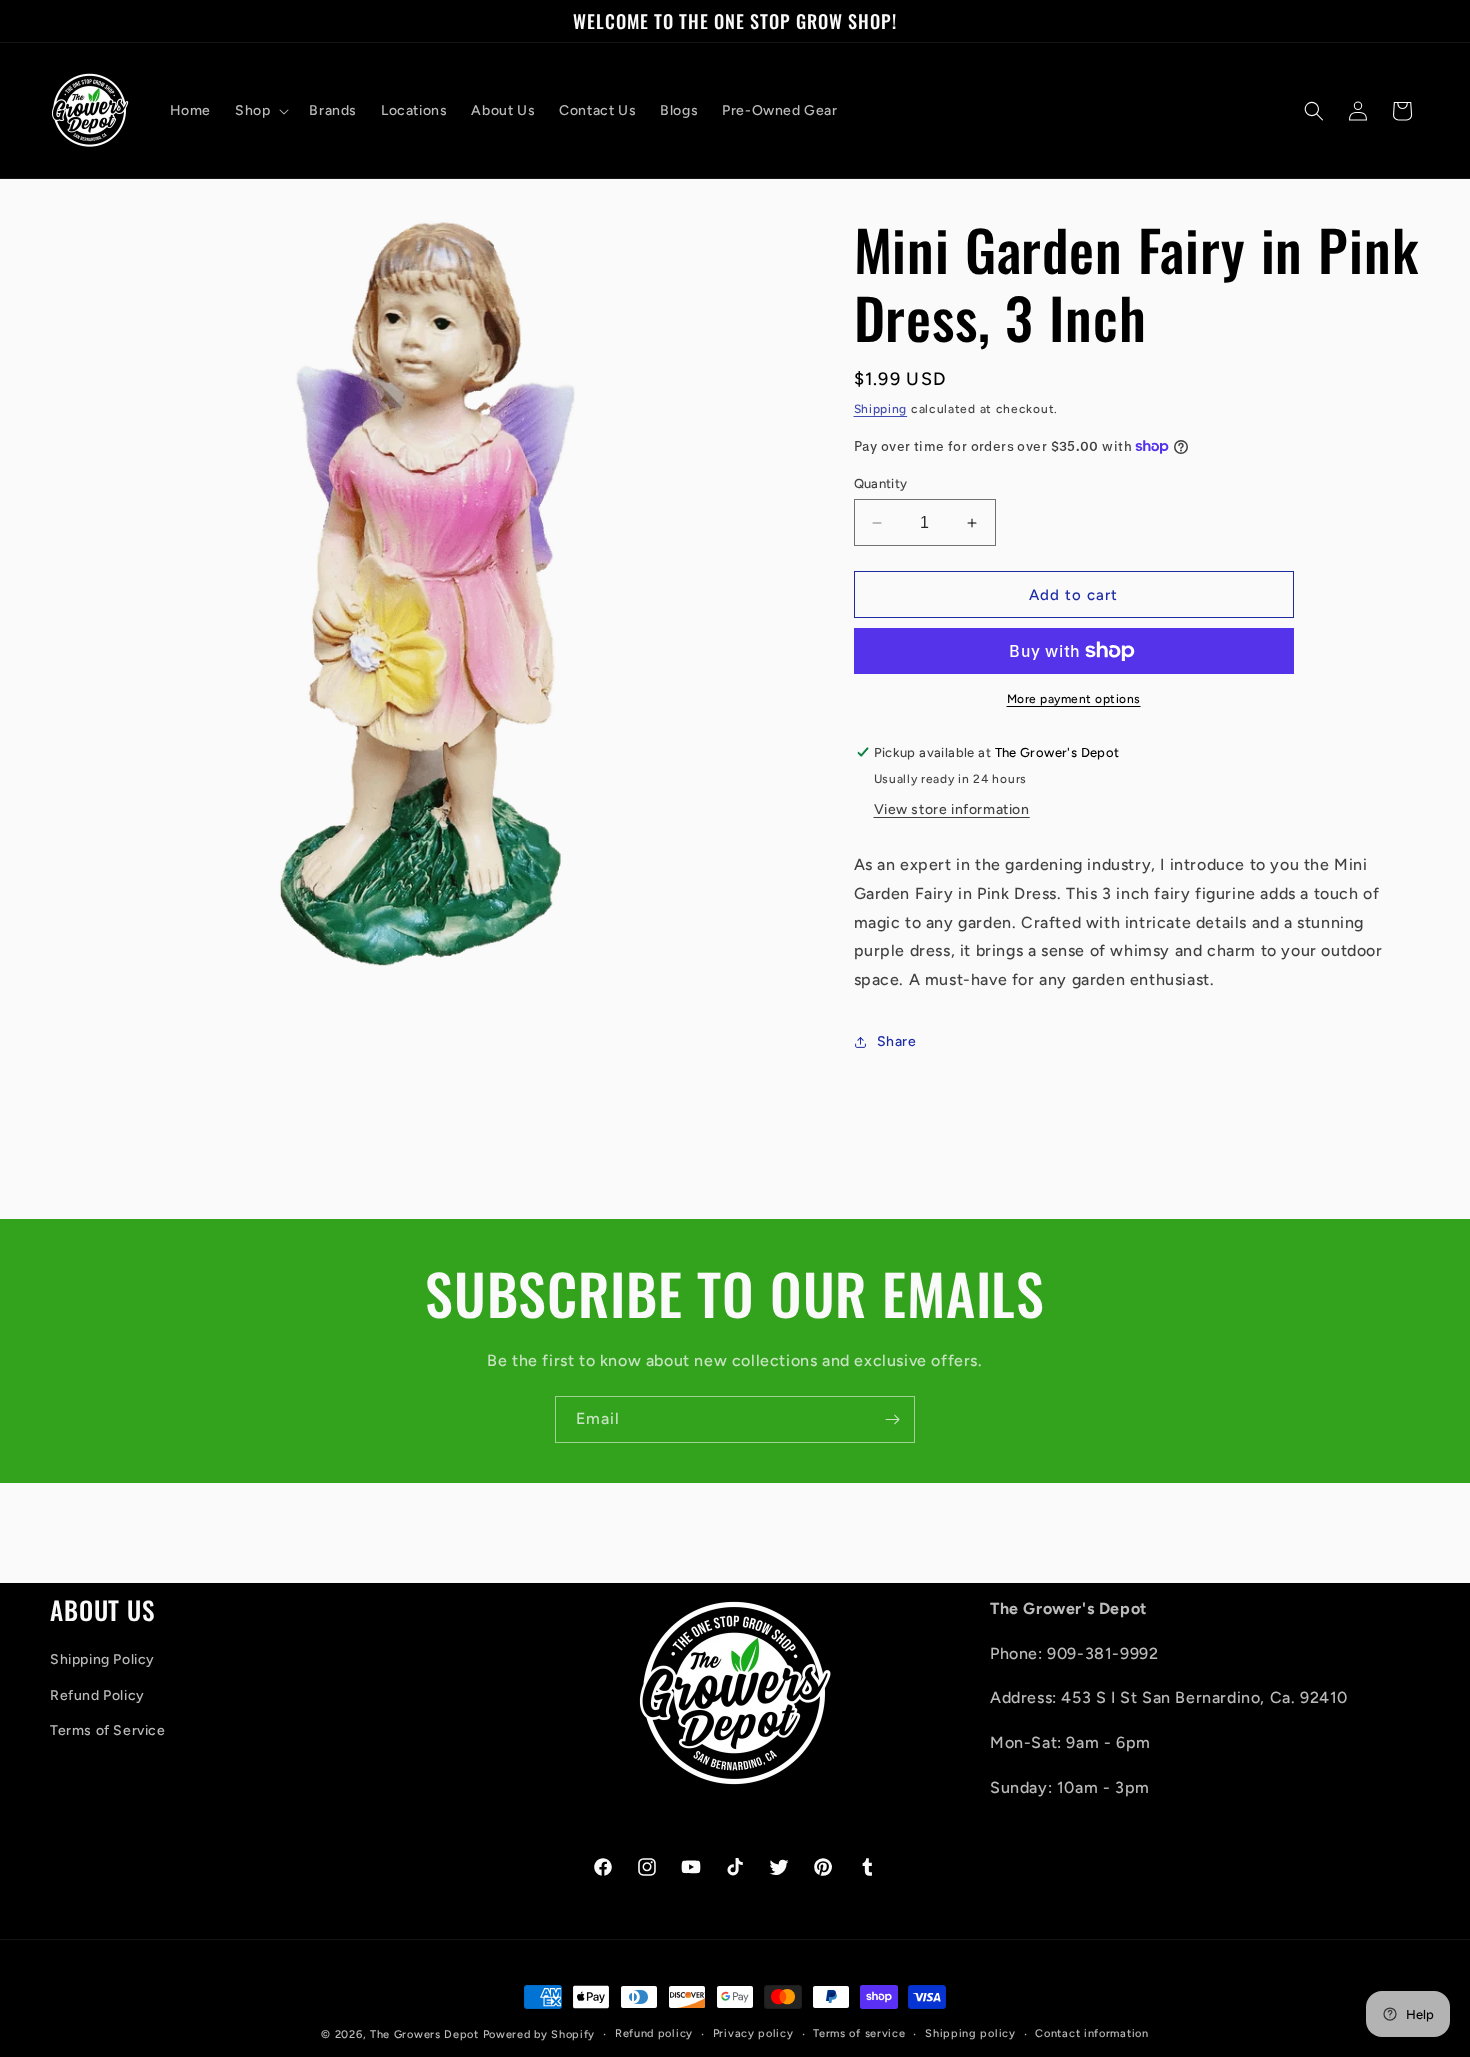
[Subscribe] (892, 1419)
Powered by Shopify (539, 2034)
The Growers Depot (424, 2034)
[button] (260, 111)
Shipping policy (970, 2033)
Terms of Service (108, 1730)
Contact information (1091, 2033)
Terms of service (859, 2033)
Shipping (881, 409)
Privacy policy (753, 2033)
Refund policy (654, 2033)
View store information (952, 809)
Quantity (881, 483)
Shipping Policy (102, 1660)
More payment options (1074, 699)
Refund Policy (97, 1695)
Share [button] (897, 1041)
